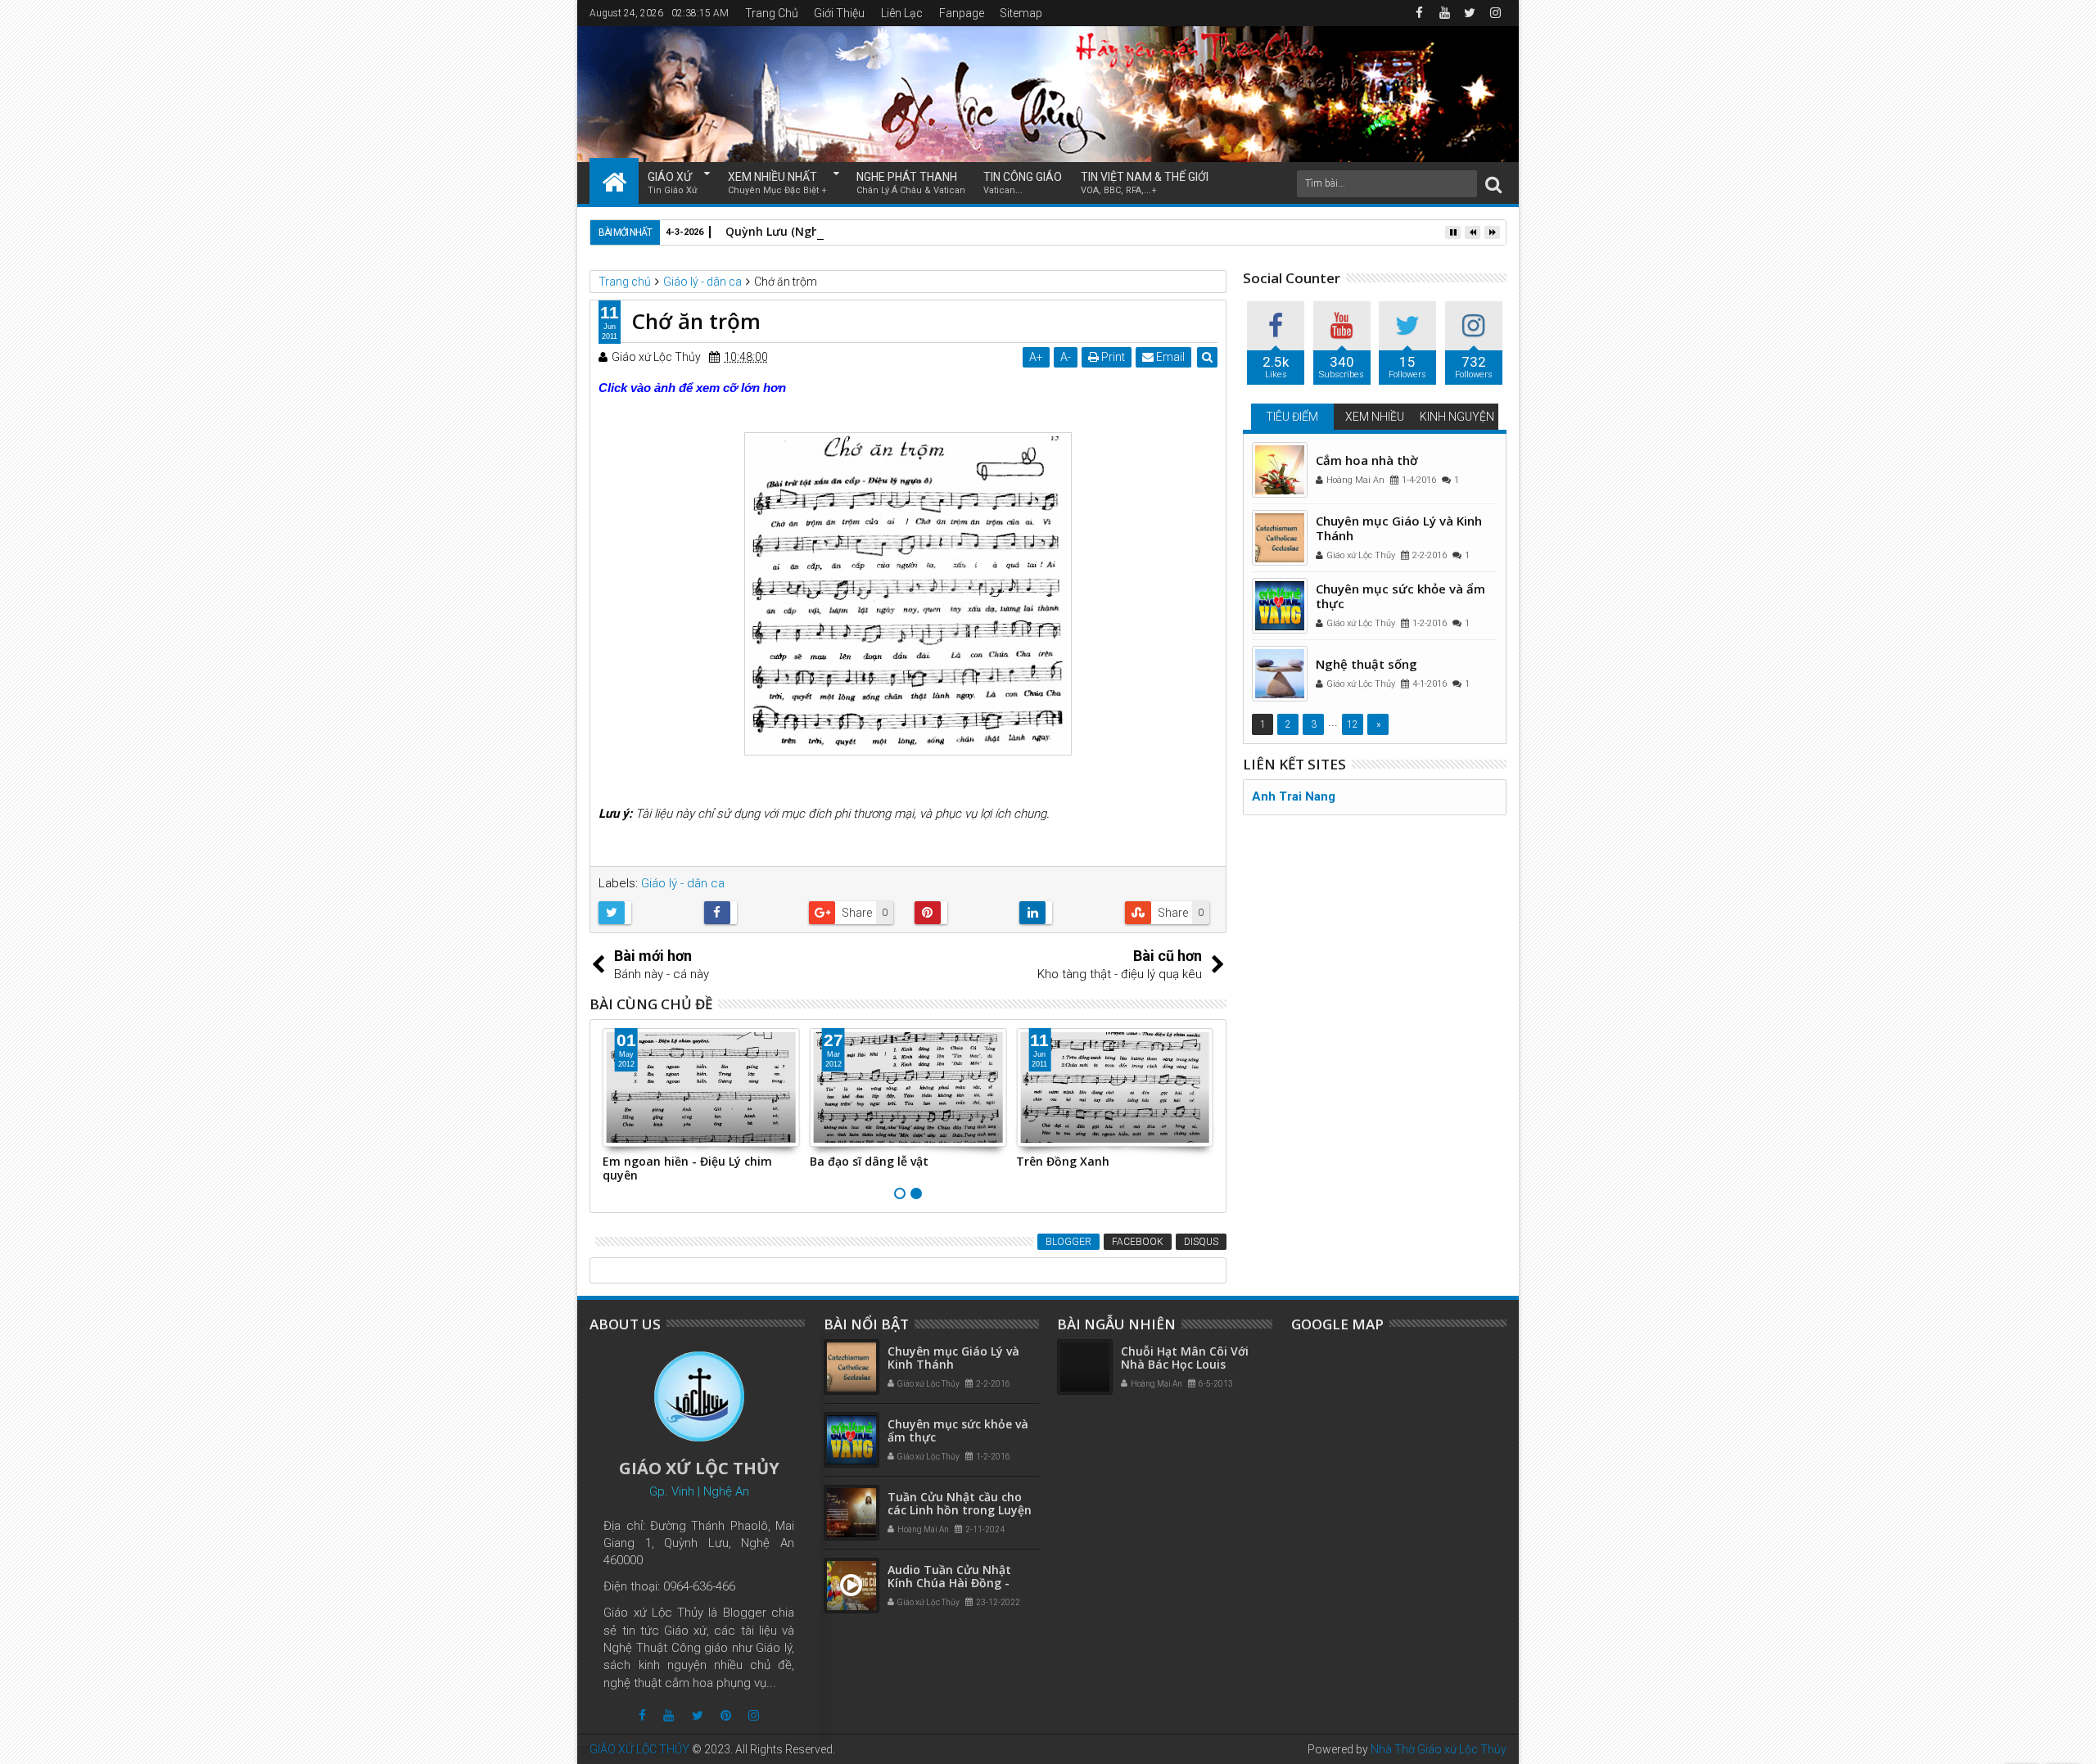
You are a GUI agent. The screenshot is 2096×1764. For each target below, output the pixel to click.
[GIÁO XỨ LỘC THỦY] (614, 181)
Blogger (1068, 1242)
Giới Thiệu (839, 13)
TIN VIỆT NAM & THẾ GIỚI (1145, 183)
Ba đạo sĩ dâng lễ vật (869, 1161)
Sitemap (1021, 13)
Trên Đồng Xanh (1063, 1161)
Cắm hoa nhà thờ (1367, 460)
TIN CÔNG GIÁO (1023, 183)
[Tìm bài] (1493, 184)
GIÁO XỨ (673, 183)
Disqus (1201, 1242)
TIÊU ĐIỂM (1292, 417)
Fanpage (962, 13)
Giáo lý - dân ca (683, 883)
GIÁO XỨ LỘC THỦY (639, 1749)
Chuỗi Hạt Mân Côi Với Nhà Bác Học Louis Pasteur (1185, 1365)
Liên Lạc (902, 13)
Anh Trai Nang (1294, 796)
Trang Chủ (772, 13)
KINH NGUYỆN (1457, 417)
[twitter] (1470, 13)
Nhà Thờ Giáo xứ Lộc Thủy (1439, 1749)
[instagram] (1495, 13)
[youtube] (1444, 13)
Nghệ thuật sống (1366, 664)
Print (1112, 357)
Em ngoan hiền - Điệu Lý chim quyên (687, 1168)
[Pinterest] (726, 1715)
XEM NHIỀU (1375, 417)
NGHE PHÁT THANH (911, 183)
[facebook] (1419, 13)
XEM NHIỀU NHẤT (777, 183)
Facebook (1138, 1242)
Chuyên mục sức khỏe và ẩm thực (1400, 596)
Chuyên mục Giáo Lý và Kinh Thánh (1399, 528)
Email (1169, 357)
